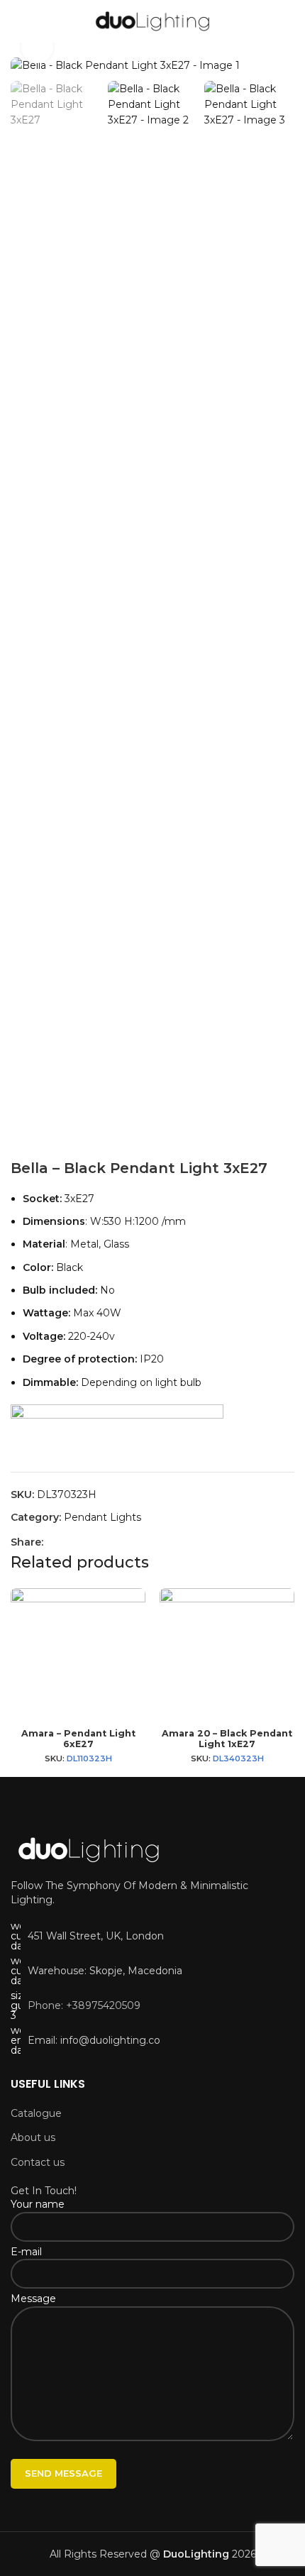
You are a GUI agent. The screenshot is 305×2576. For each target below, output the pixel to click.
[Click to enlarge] (37, 47)
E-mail (26, 2252)
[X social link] (69, 1542)
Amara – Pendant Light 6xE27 (78, 1739)
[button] (25, 65)
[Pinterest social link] (86, 1542)
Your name (38, 2204)
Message (33, 2299)
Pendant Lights (102, 1517)
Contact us (38, 2162)
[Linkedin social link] (103, 1542)
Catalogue (36, 2113)
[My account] (289, 21)
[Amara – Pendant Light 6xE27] (78, 1656)
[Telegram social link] (120, 1542)
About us (33, 2137)
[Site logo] (153, 21)
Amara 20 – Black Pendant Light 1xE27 (227, 1739)
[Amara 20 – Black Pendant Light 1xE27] (227, 1656)
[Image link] (89, 1849)
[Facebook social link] (52, 1542)
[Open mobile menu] (16, 21)
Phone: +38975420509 (84, 2005)
